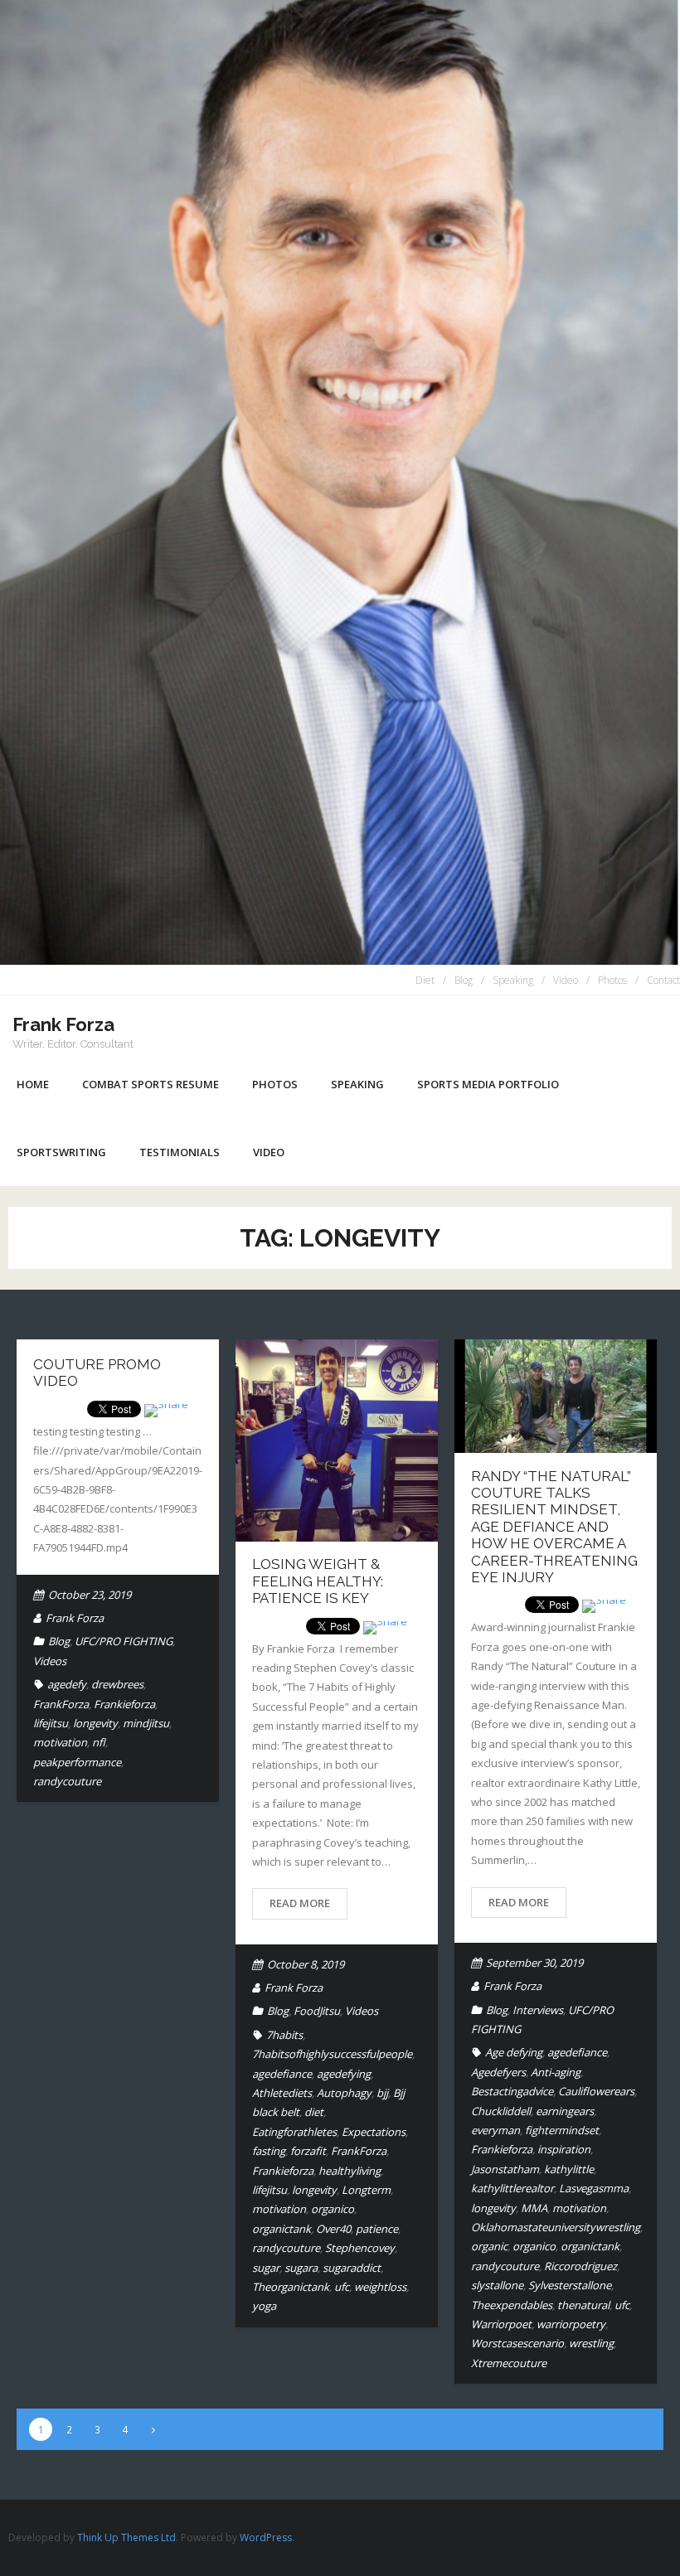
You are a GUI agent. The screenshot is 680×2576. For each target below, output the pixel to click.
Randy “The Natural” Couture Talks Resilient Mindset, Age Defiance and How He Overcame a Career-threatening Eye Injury (554, 1527)
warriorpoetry (571, 2324)
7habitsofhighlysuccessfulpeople (332, 2054)
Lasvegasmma (594, 2188)
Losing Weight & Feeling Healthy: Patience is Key (318, 1581)
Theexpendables (512, 2305)
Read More (300, 1903)
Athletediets (282, 2093)
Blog (464, 980)
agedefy (67, 1684)
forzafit (308, 2151)
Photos (612, 980)
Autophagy (344, 2093)
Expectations (374, 2132)
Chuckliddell (501, 2111)
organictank (282, 2229)
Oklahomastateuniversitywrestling (556, 2227)
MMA (534, 2208)
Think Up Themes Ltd (126, 2537)
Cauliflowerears (596, 2091)
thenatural (583, 2305)
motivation (60, 1742)
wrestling (591, 2343)
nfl (99, 1742)
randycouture (67, 1781)
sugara (301, 2268)
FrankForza (61, 1704)
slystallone (497, 2285)
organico (333, 2209)
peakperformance (77, 1762)
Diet (425, 980)
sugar (266, 2268)
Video (566, 980)
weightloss (380, 2287)
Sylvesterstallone (570, 2285)
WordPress (266, 2537)
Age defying (514, 2052)
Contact (663, 980)
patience (377, 2229)
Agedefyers (498, 2072)
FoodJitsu (317, 2011)
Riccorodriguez (580, 2266)
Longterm (366, 2190)
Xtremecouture (509, 2363)
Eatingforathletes (294, 2132)
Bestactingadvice (512, 2091)
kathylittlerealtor (512, 2188)
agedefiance (282, 2074)
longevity (95, 1723)
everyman (495, 2130)
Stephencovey (360, 2248)
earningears (565, 2111)
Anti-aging (556, 2072)
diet (314, 2112)
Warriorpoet (501, 2324)
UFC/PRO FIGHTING (124, 1641)
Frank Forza (75, 1618)
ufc (342, 2287)
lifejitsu (51, 1723)
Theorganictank (291, 2287)
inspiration (564, 2149)
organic (489, 2246)
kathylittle (569, 2169)
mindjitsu (146, 1723)
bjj (382, 2093)
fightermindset (562, 2130)
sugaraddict (352, 2268)
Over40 (333, 2229)
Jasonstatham (505, 2169)
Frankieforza (124, 1704)
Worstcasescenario (517, 2343)
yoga (264, 2306)
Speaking (513, 980)
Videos (50, 1661)
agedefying (344, 2074)
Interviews (538, 2010)
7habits (284, 2035)
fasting (269, 2151)
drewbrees (117, 1684)
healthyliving (350, 2171)
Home (33, 1084)
